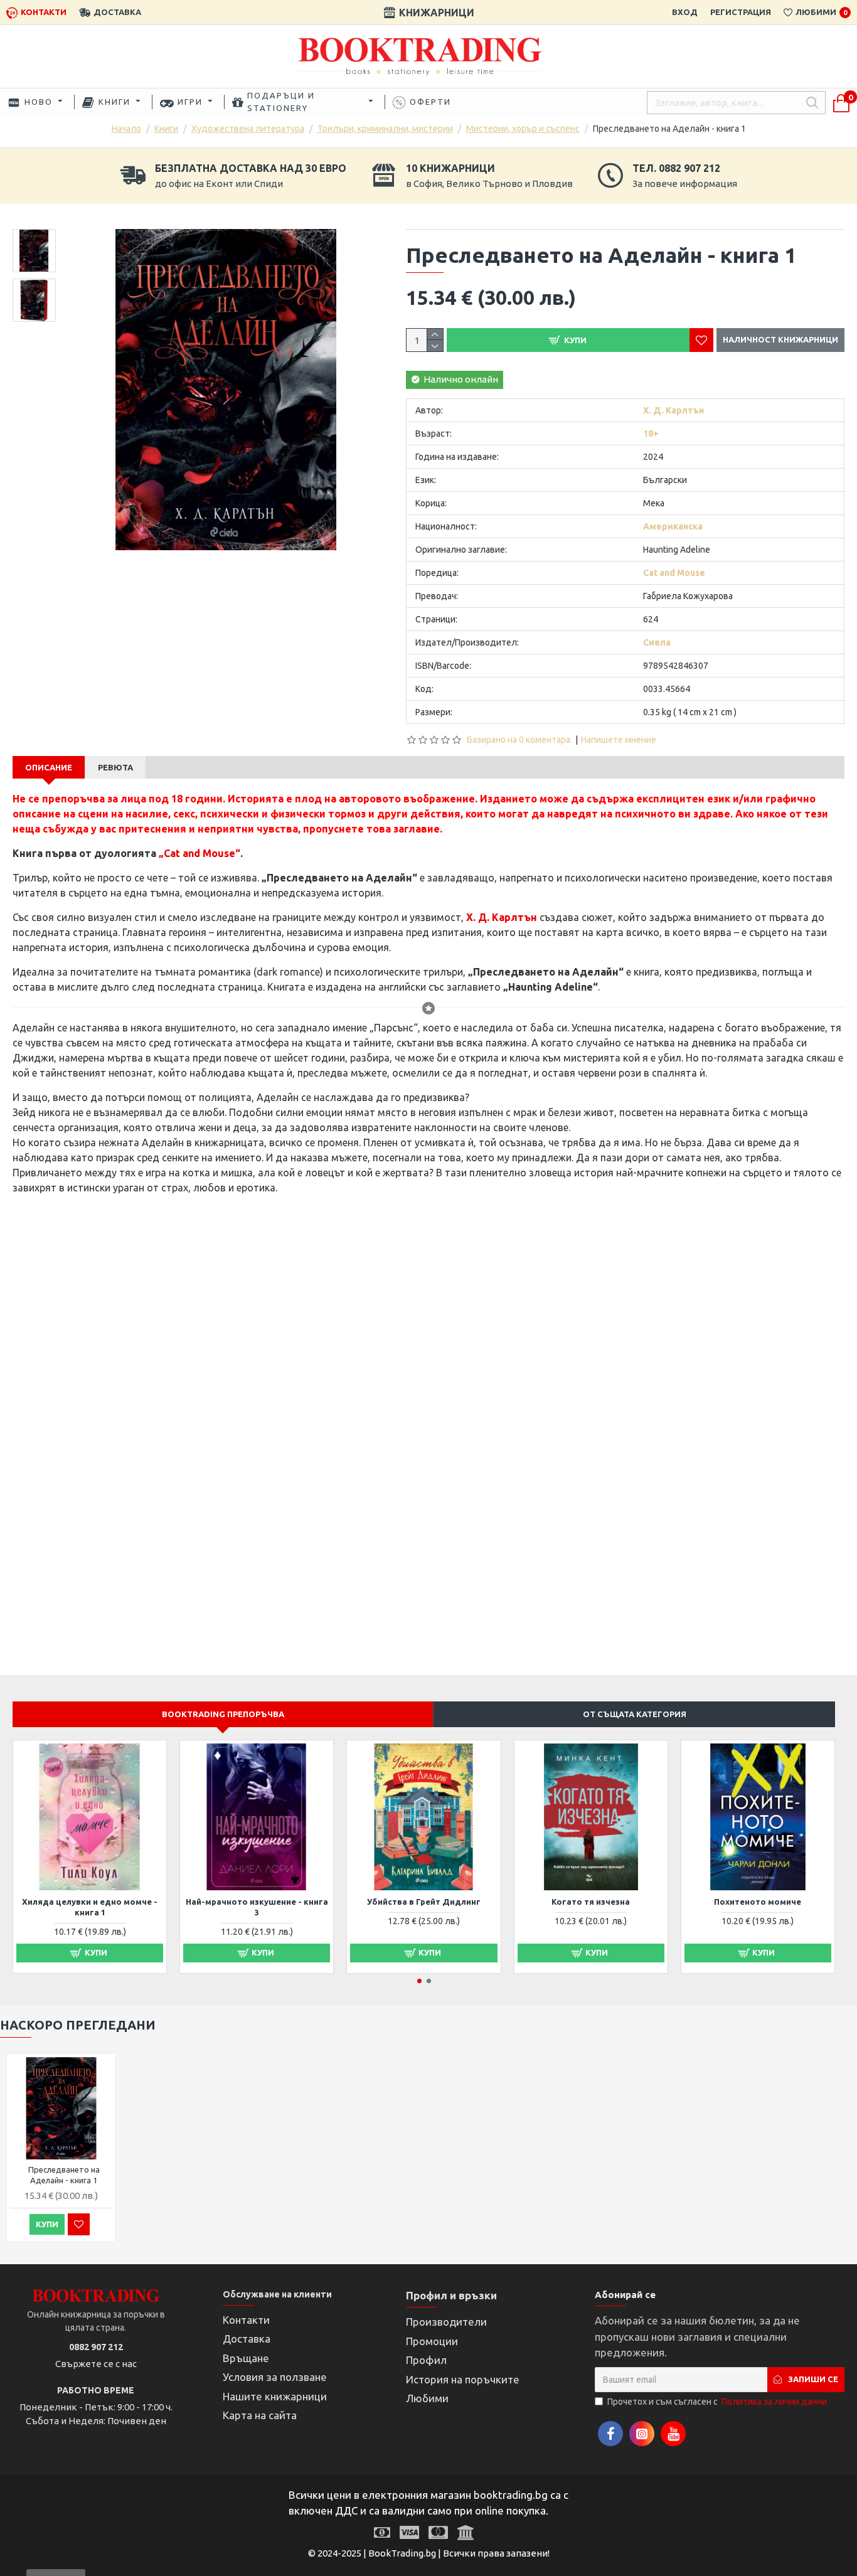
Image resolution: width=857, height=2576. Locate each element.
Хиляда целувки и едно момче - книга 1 (90, 1907)
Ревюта (115, 767)
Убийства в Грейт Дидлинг (424, 1902)
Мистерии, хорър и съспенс (523, 129)
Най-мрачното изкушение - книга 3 (257, 1907)
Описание (49, 767)
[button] (419, 1981)
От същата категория (635, 1714)
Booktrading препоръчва (223, 1714)
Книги (166, 129)
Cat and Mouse (200, 853)
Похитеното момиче (758, 1902)
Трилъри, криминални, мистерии (385, 129)
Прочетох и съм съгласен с (717, 2402)
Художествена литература (248, 129)
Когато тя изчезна (591, 1902)
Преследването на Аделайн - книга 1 (64, 2175)
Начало (126, 129)
